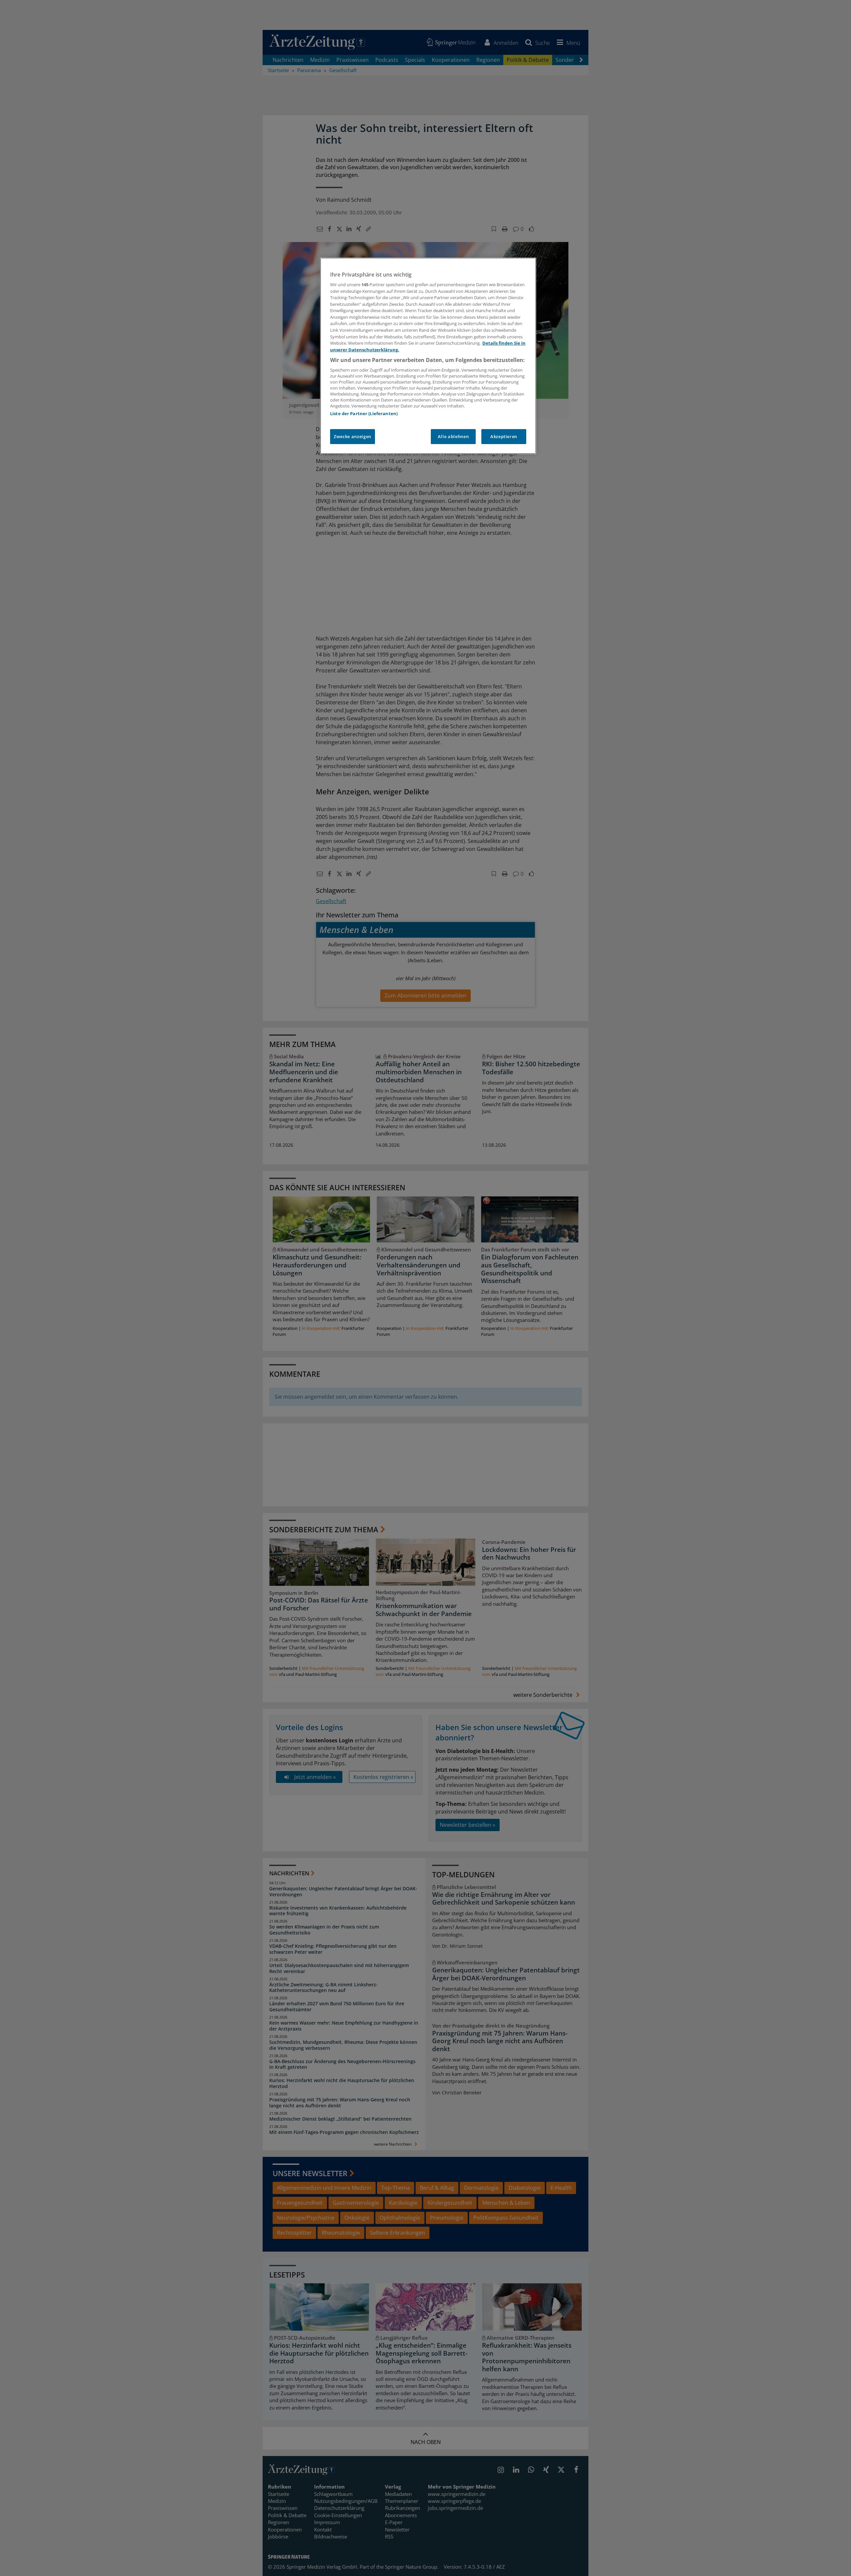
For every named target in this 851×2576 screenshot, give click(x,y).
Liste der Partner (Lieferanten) (364, 413)
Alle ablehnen (453, 436)
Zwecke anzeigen (353, 436)
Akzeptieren (504, 436)
